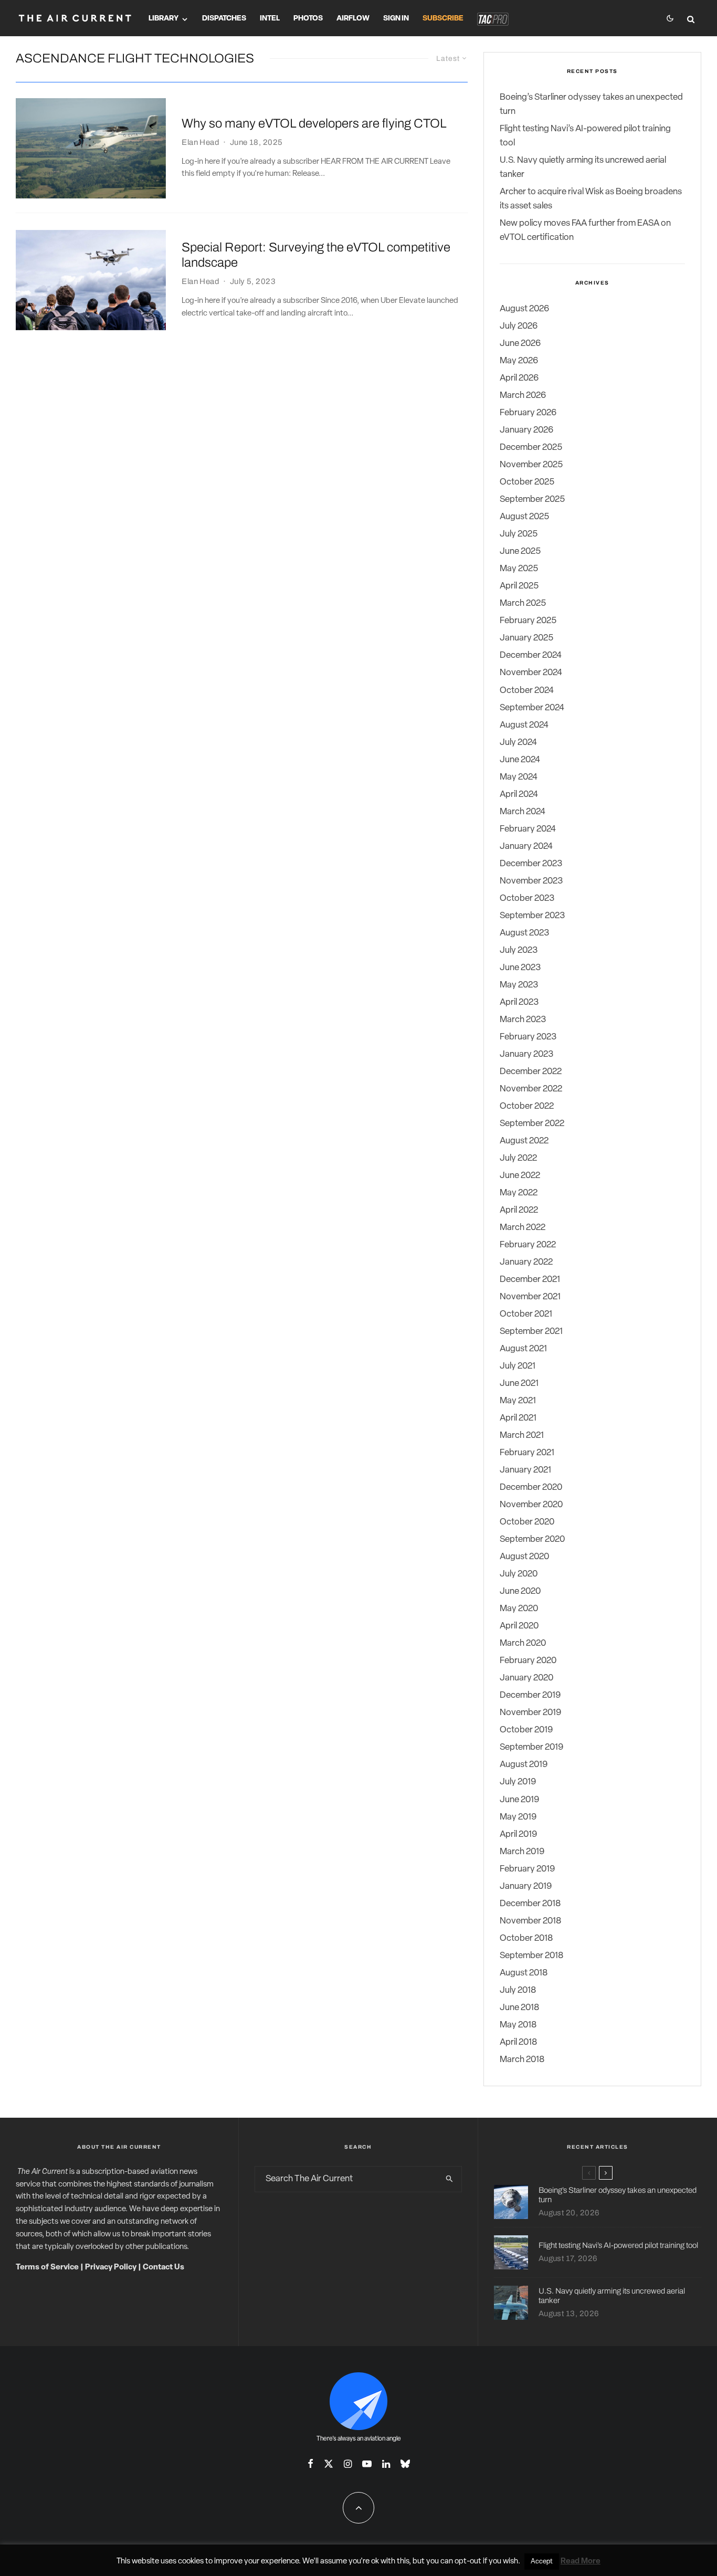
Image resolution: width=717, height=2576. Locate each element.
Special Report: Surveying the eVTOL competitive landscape (316, 255)
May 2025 (519, 569)
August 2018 (524, 1973)
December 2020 (531, 1487)
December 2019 (530, 1695)
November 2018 (530, 1921)
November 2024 (531, 673)
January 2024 (526, 847)
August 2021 (523, 1349)
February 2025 (528, 621)
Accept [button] (542, 2562)
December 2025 (531, 448)
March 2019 (522, 1852)
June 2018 (519, 2008)
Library (164, 19)
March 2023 (523, 1020)
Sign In (396, 19)
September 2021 (531, 1332)
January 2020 (526, 1678)
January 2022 (526, 1262)
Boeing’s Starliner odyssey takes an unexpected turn (618, 2195)
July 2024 (518, 743)
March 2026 (523, 396)
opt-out (468, 2562)
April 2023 (519, 1002)
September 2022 (532, 1124)
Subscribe (443, 19)
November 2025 (531, 465)
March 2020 (523, 1643)
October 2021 (526, 1314)
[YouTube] (367, 2464)
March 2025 (523, 603)
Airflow (353, 19)
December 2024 (531, 655)
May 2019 (518, 1817)
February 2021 (527, 1453)
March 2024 (523, 812)
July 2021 (518, 1366)
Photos (308, 19)
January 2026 (526, 430)
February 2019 (527, 1869)
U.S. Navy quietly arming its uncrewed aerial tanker (612, 2296)
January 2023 (526, 1054)
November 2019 (530, 1713)
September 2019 (531, 1747)
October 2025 (527, 482)
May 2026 (519, 361)
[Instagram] (348, 2464)
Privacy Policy (111, 2268)
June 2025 (520, 551)
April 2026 (519, 378)
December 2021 (530, 1280)
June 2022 (520, 1176)
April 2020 (519, 1626)
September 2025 (532, 500)
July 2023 (519, 950)
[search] (450, 2179)
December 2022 (531, 1072)
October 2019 (526, 1730)
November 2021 (530, 1297)
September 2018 (531, 1956)
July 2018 (518, 1990)
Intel (270, 19)
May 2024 (519, 777)
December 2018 (530, 1904)
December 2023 (531, 864)
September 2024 (532, 708)
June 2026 (520, 344)
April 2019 (518, 1834)
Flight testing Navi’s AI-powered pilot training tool (618, 2245)
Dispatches (224, 19)
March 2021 (522, 1436)
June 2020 (520, 1591)
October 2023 (527, 898)
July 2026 (519, 326)
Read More (581, 2562)
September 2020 (532, 1539)
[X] (329, 2464)
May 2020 (519, 1609)
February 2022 (528, 1245)
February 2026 (528, 413)
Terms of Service (47, 2268)
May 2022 (519, 1193)
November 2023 (531, 881)
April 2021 (518, 1418)
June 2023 (520, 968)
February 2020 (528, 1661)
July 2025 (519, 534)
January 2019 (526, 1886)
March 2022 (523, 1228)
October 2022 (527, 1106)
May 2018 (518, 2025)
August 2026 (524, 309)
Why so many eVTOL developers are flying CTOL (314, 123)
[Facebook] (310, 2464)
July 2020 (519, 1574)
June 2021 (519, 1384)
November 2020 (531, 1505)
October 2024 (527, 691)
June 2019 (519, 1800)
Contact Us (164, 2268)
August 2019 (524, 1765)
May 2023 (519, 985)
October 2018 (526, 1938)
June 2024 (520, 760)
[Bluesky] (405, 2464)
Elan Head (201, 142)
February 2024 (528, 829)
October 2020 (527, 1522)
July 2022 (518, 1158)
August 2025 (524, 517)
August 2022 (524, 1141)
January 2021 (525, 1470)
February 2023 (528, 1037)
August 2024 (524, 725)
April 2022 (519, 1210)
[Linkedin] (386, 2464)
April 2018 (518, 2042)
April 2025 (519, 586)
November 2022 (531, 1089)
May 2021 (518, 1401)
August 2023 (524, 933)
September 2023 (532, 916)
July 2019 (518, 1782)
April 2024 (519, 795)
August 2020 (524, 1557)
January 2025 (526, 638)
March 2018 (522, 2060)
